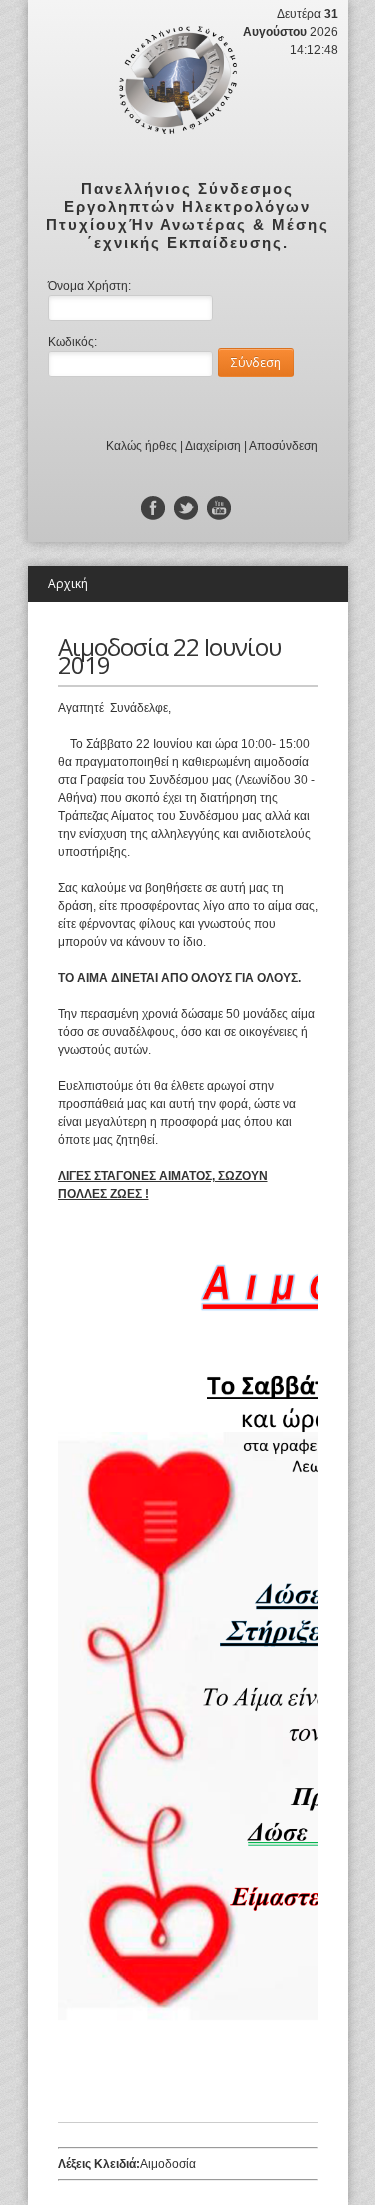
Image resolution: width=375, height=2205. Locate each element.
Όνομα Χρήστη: (89, 286)
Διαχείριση (213, 446)
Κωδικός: (72, 342)
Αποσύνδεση (283, 446)
